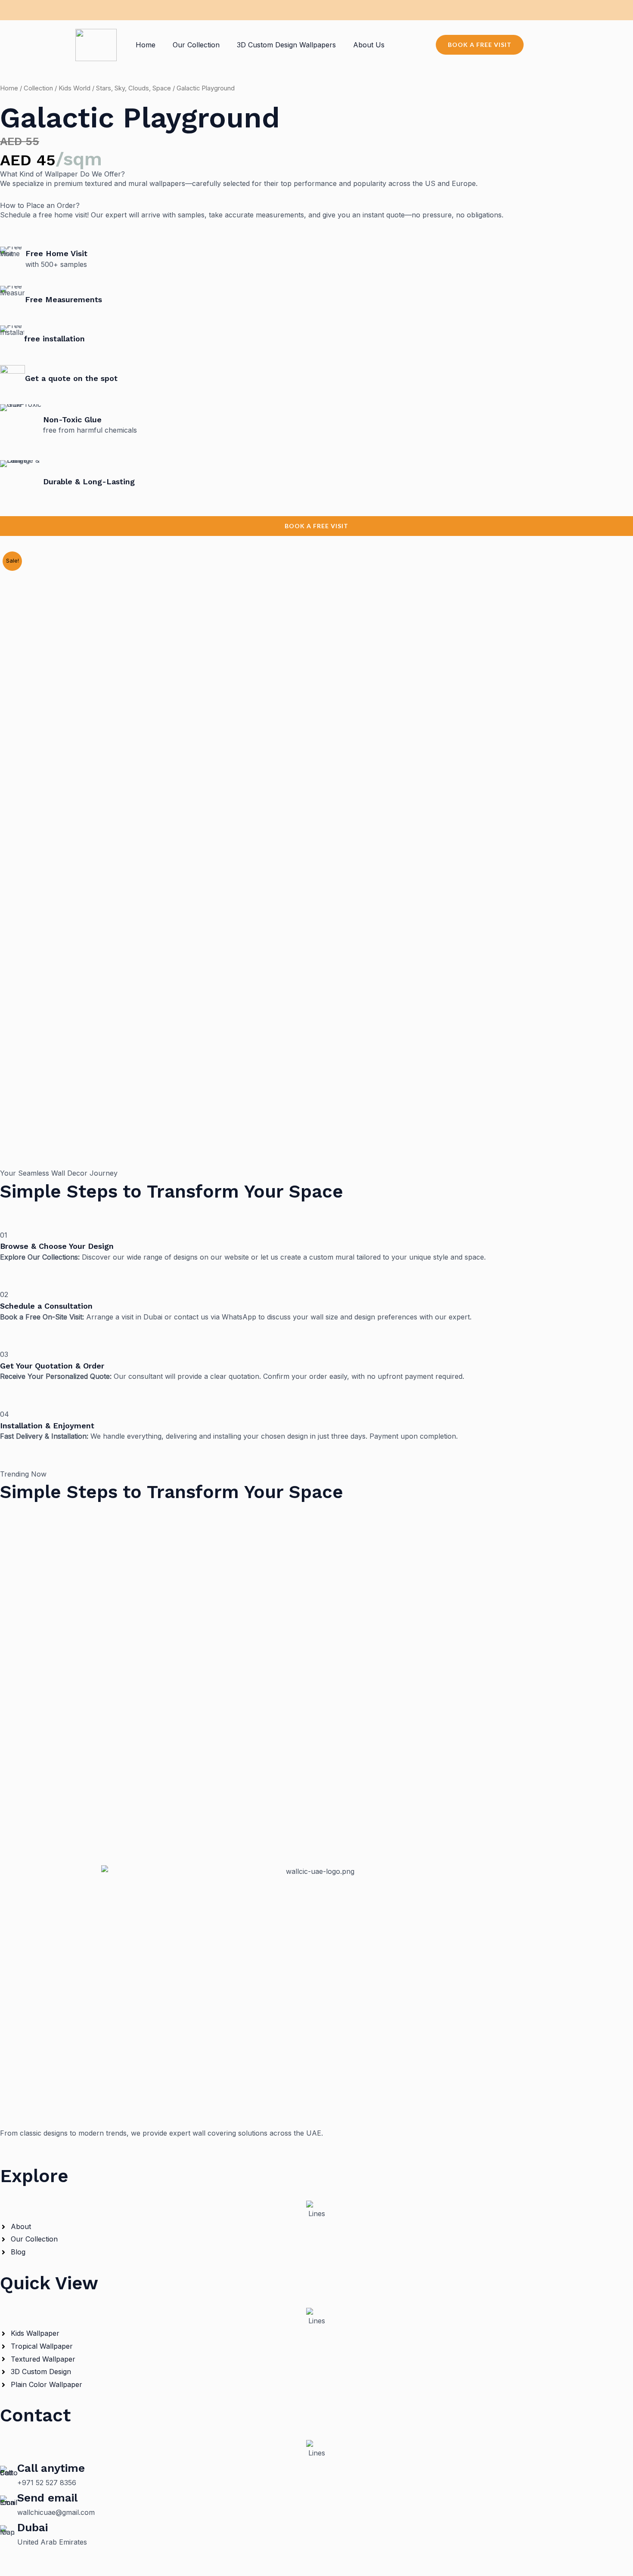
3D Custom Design (30, 1536)
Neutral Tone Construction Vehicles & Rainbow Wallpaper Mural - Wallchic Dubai (317, 1631)
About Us (369, 45)
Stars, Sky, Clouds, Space (133, 88)
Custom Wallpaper (30, 1616)
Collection (38, 88)
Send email (47, 2498)
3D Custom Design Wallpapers (286, 45)
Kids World (74, 88)
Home (146, 45)
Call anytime (51, 2468)
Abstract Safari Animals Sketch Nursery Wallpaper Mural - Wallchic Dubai (316, 1792)
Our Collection (196, 45)
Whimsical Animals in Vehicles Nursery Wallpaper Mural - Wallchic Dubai (317, 1712)
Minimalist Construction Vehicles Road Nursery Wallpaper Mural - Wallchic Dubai (317, 1550)
